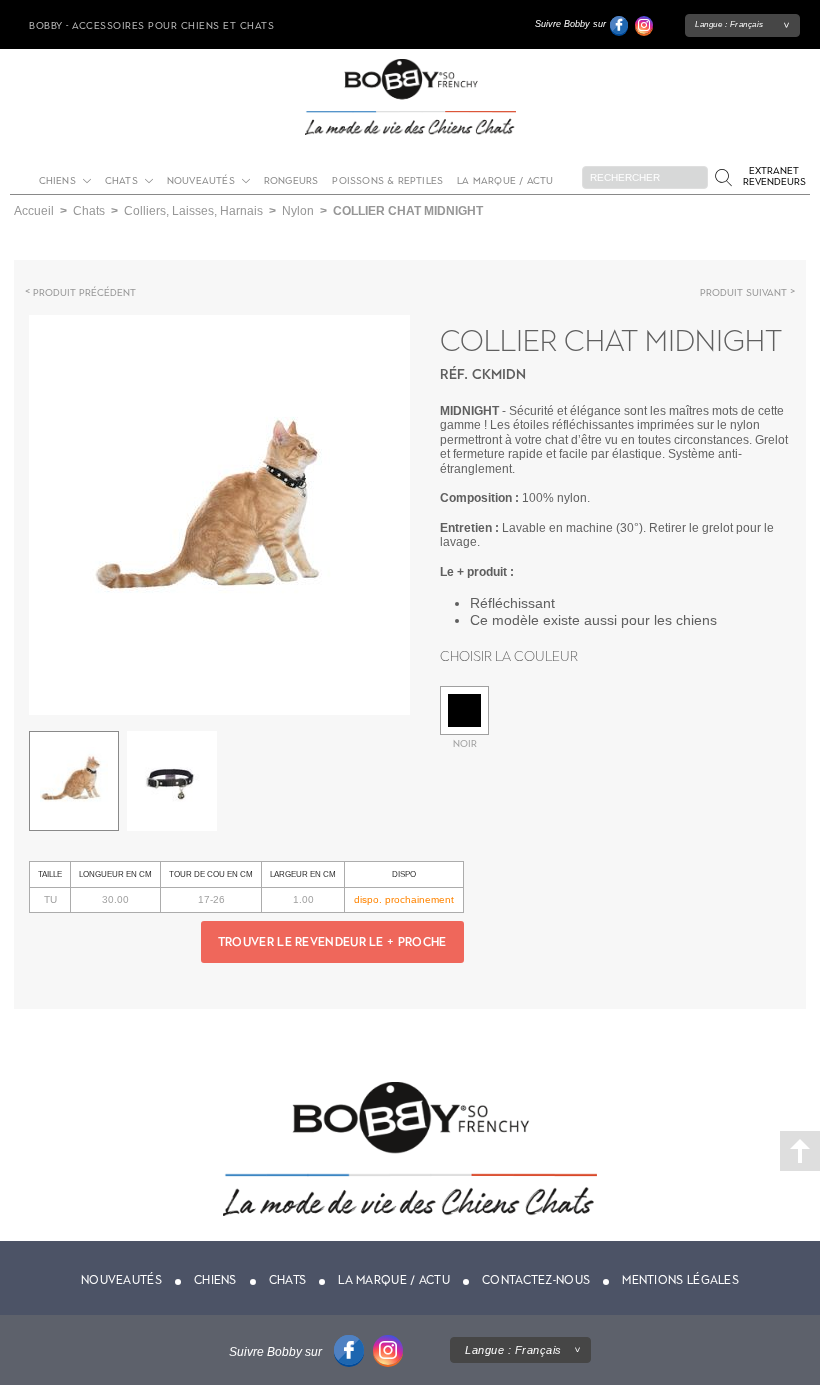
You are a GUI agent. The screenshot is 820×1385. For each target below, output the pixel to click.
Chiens (57, 180)
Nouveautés (201, 180)
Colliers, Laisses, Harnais (193, 211)
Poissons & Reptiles (387, 180)
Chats (121, 180)
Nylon (298, 211)
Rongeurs (291, 180)
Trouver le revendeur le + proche (332, 942)
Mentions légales (680, 1280)
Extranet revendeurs (774, 176)
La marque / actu (505, 180)
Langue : (729, 24)
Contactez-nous (536, 1280)
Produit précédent (84, 292)
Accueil (34, 211)
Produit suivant (743, 292)
